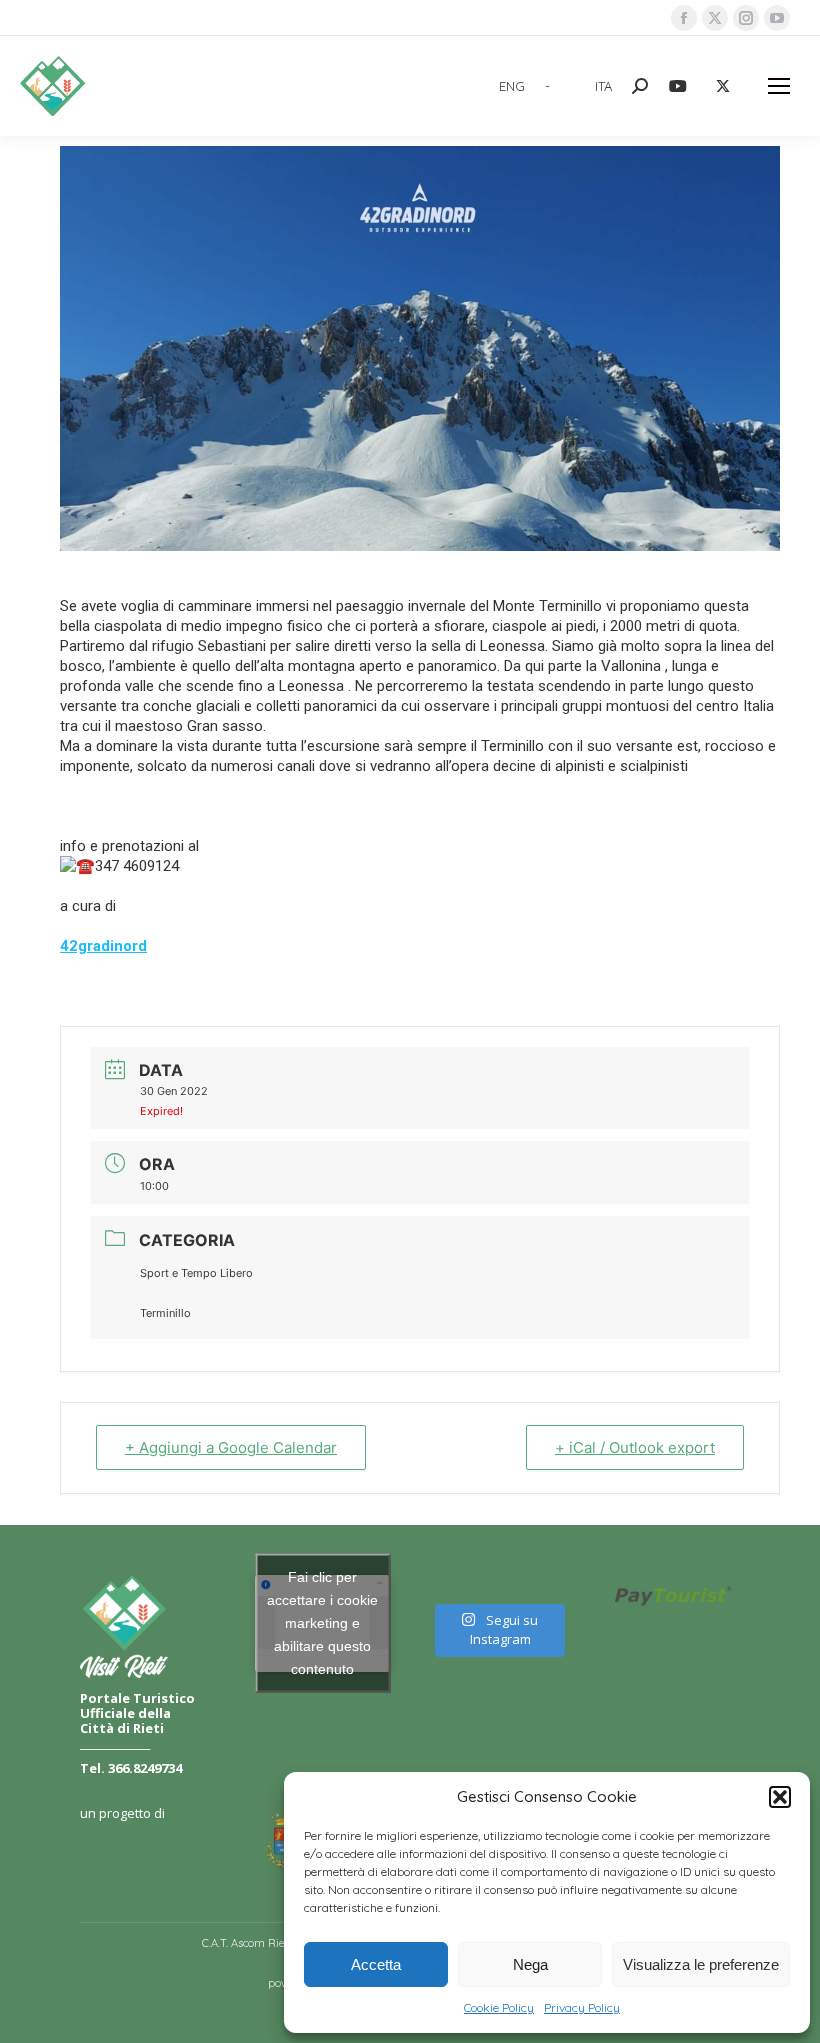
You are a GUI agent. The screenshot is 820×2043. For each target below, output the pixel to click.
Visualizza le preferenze (701, 1964)
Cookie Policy (499, 2007)
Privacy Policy (582, 2007)
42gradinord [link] (103, 946)
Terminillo (165, 1313)
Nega (530, 1964)
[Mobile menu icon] (779, 86)
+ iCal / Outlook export (635, 1447)
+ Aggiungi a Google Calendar (231, 1447)
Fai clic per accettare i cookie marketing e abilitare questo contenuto (322, 1623)
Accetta (376, 1964)
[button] (780, 1797)
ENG (512, 86)
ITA (603, 86)
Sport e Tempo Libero (196, 1273)
